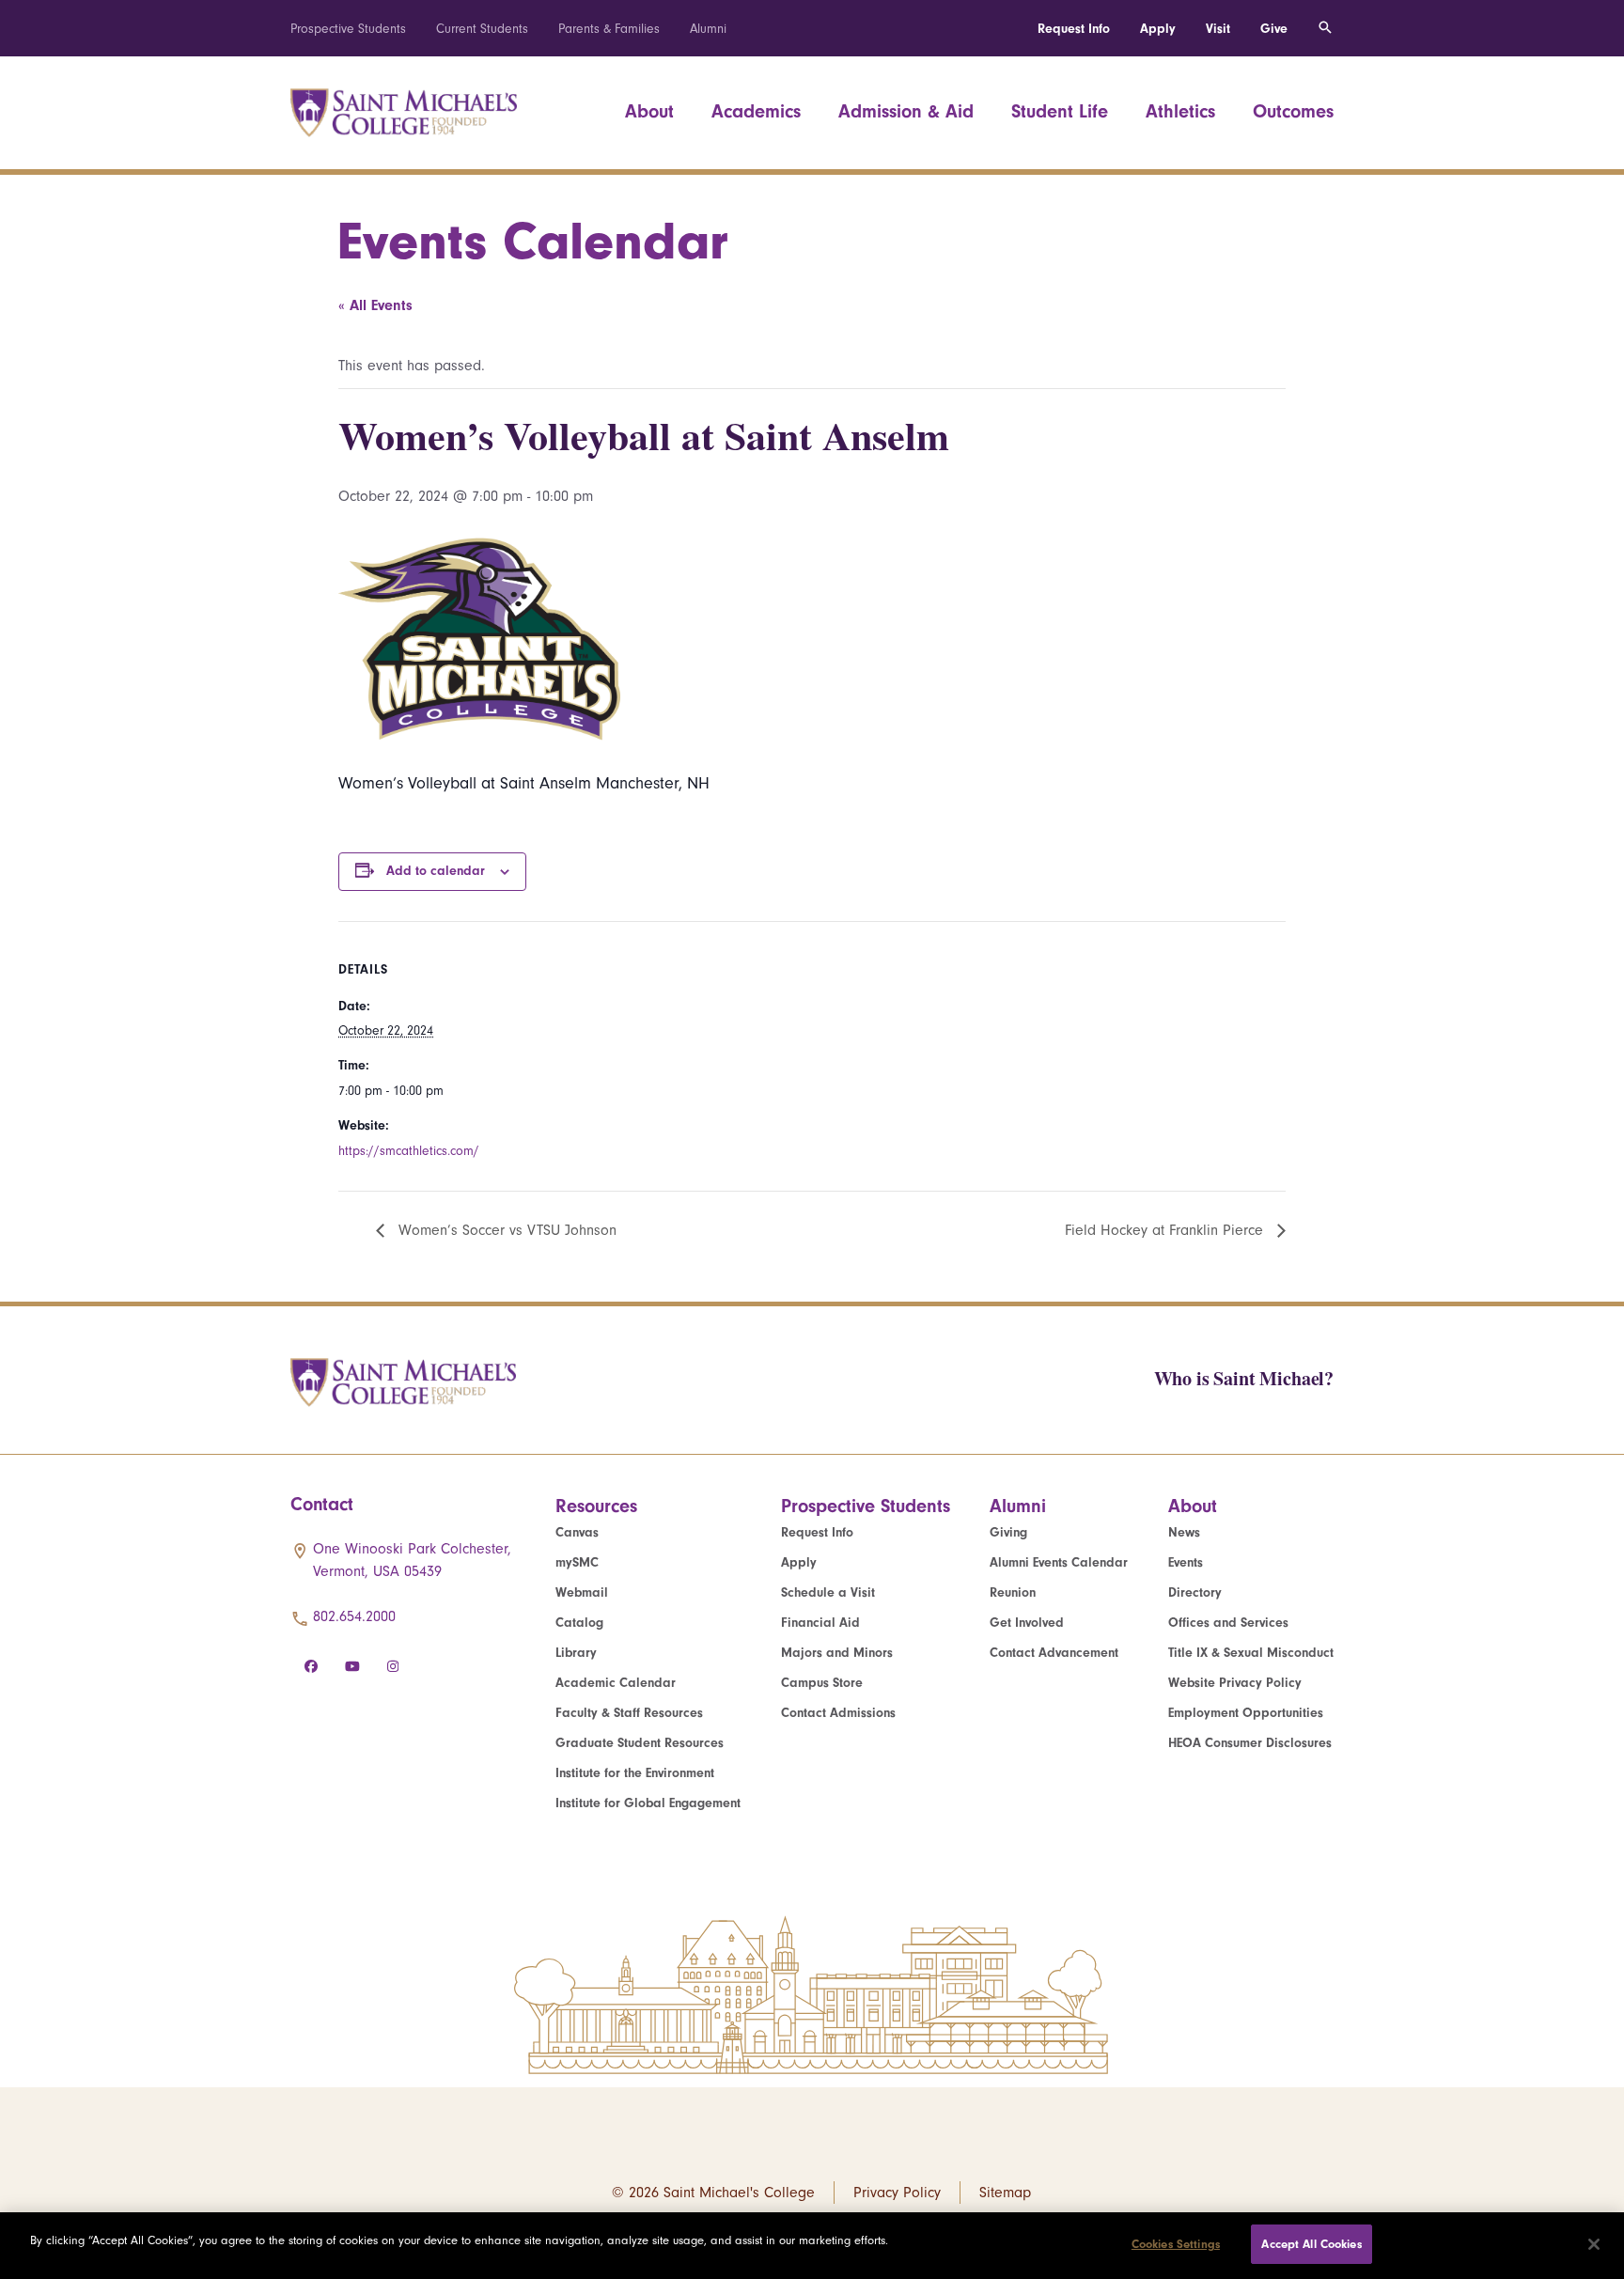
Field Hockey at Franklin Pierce (1166, 1230)
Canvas (577, 1532)
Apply (1158, 29)
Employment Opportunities (1246, 1713)
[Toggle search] (1325, 28)
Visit (1218, 29)
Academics (756, 111)
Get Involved (1027, 1623)
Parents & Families (609, 29)
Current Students (482, 29)
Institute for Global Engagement (648, 1803)
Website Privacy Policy (1235, 1683)
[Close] (1594, 2244)
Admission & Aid (906, 111)
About (649, 111)
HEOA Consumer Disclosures (1250, 1743)
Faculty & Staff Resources (629, 1713)
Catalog (579, 1623)
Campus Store (822, 1683)
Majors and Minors (837, 1653)
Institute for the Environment (635, 1773)
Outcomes (1293, 111)
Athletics (1180, 111)
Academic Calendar (616, 1683)
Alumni (708, 29)
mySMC (577, 1562)
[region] (812, 2246)
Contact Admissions (838, 1713)
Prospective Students (348, 29)
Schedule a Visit (828, 1592)
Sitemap (1005, 2193)
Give (1274, 29)
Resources (596, 1506)
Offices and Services (1228, 1623)
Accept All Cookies (1311, 2244)
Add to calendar (436, 871)
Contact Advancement (1054, 1653)
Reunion (1013, 1592)
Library (576, 1653)
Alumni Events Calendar (1059, 1562)
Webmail (582, 1592)
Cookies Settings (1176, 2244)
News (1184, 1532)
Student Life (1060, 111)
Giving (1008, 1532)
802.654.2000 (354, 1616)
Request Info (1074, 29)
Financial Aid (820, 1623)
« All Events (375, 305)
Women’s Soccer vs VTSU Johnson (505, 1230)
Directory (1195, 1592)
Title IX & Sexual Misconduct (1251, 1653)
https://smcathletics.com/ (409, 1151)
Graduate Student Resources (640, 1743)
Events (1186, 1562)
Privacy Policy (897, 2193)
